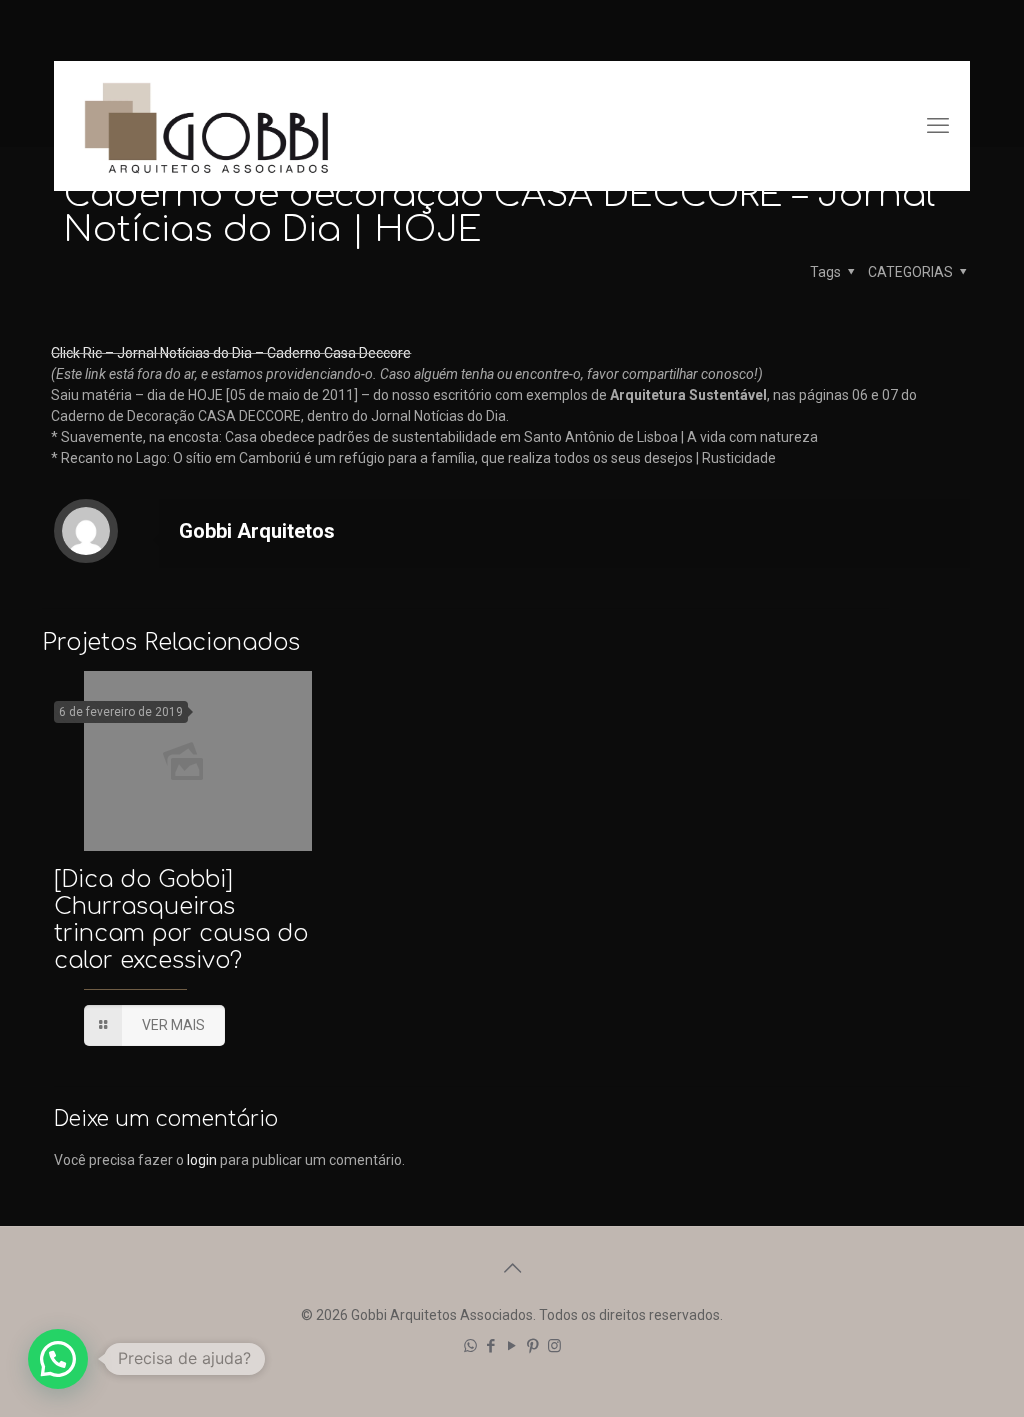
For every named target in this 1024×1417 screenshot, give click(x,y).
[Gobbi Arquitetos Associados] (206, 126)
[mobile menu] (938, 126)
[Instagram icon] (554, 1346)
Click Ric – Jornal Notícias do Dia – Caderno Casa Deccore (231, 353)
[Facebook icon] (491, 1346)
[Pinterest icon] (533, 1346)
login (202, 1160)
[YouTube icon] (512, 1346)
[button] (58, 1359)
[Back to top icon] (512, 1268)
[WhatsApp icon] (470, 1346)
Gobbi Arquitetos (257, 531)
